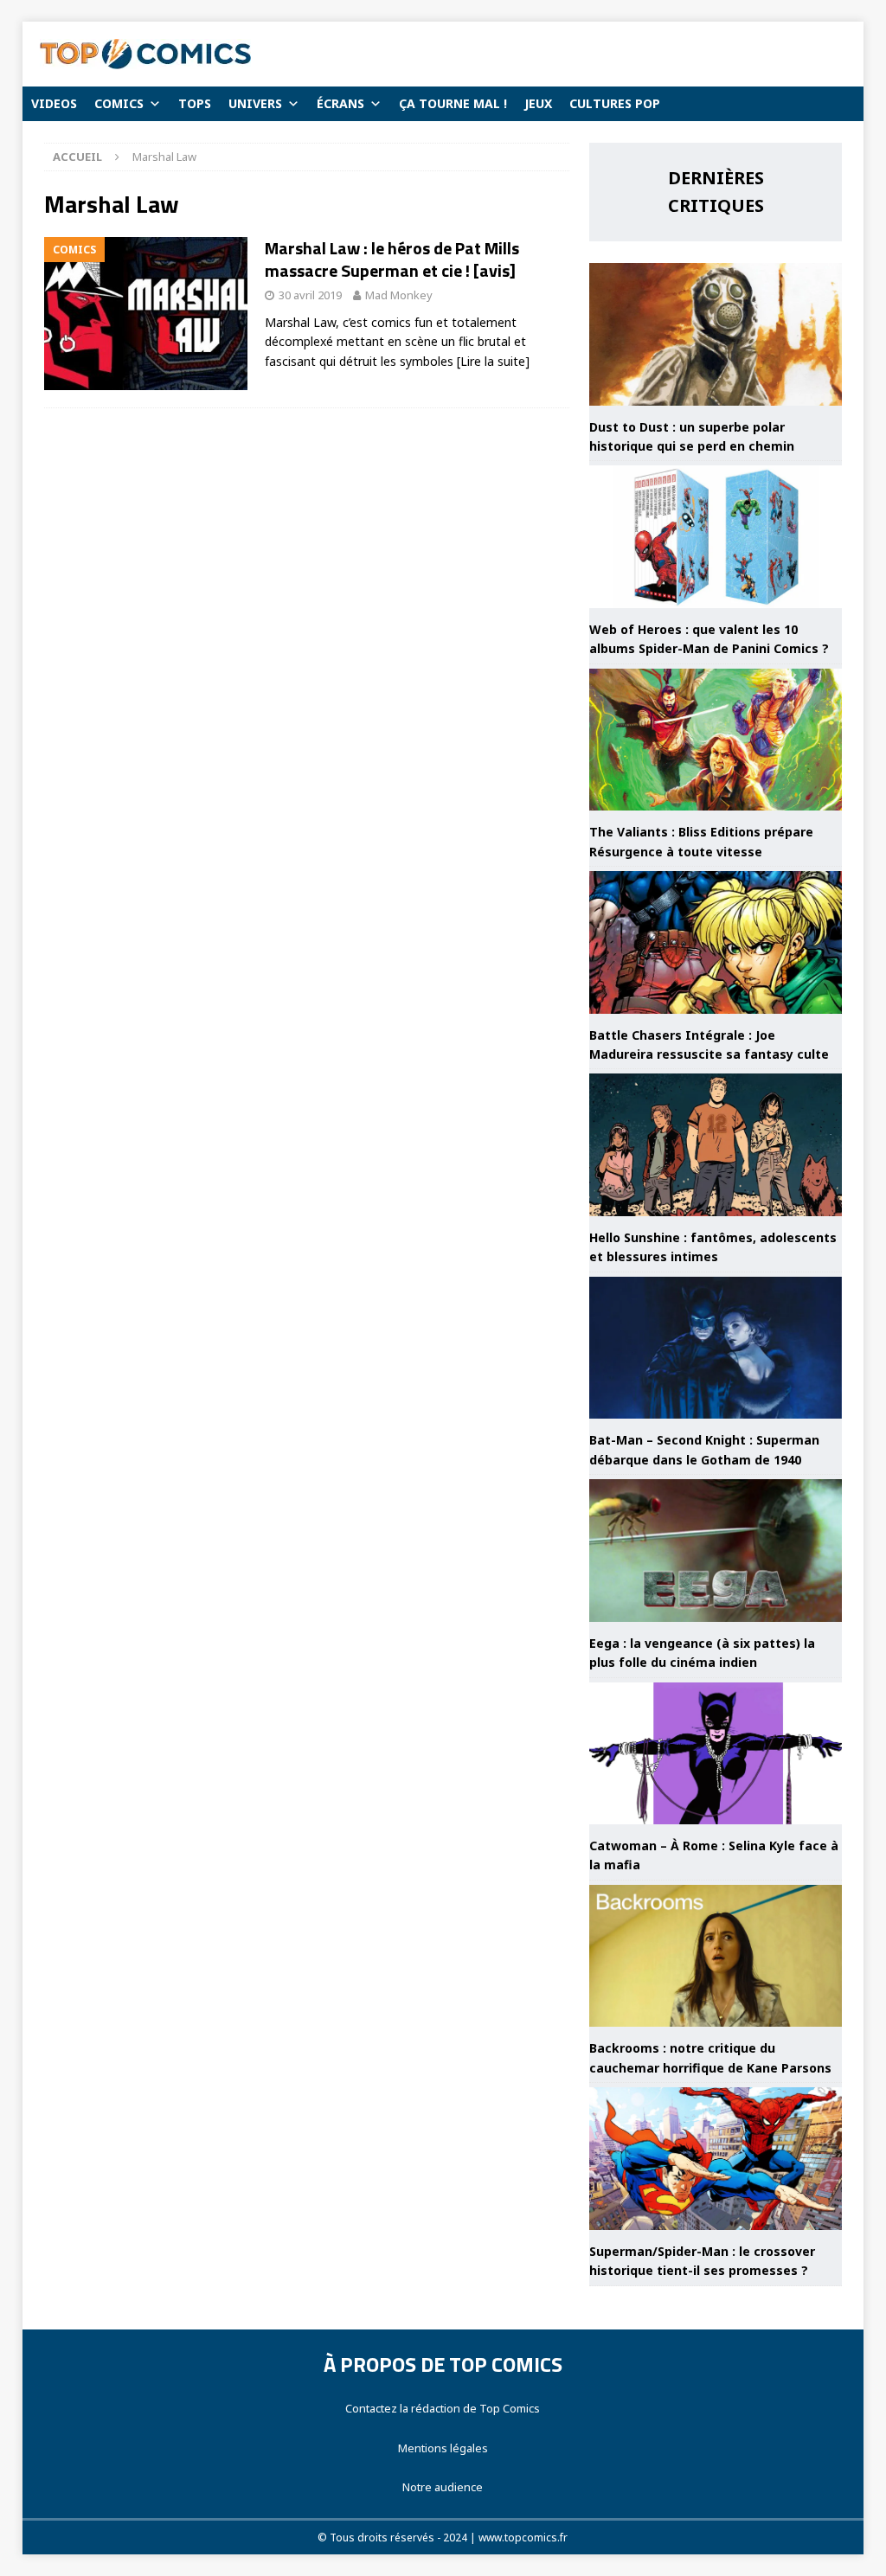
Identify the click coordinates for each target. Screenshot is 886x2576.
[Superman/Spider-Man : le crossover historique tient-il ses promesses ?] (716, 2159)
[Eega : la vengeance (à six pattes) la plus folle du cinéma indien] (716, 1551)
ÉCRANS (340, 103)
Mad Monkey (399, 295)
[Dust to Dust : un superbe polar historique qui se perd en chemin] (716, 334)
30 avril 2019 (310, 295)
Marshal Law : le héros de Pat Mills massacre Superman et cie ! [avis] (392, 259)
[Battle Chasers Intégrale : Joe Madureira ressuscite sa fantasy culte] (716, 942)
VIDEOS (54, 103)
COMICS (119, 103)
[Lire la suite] (493, 361)
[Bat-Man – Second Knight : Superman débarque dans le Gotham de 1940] (716, 1348)
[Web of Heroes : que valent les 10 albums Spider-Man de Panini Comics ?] (716, 537)
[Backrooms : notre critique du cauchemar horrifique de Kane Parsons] (716, 1956)
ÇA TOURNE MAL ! (453, 103)
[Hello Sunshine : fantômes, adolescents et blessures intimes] (716, 1145)
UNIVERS (255, 103)
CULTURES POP (615, 103)
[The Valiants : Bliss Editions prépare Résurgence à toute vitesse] (716, 740)
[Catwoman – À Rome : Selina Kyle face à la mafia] (716, 1754)
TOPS (195, 103)
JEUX (538, 103)
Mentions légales (443, 2448)
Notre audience (443, 2487)
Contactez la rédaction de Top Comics (443, 2408)
